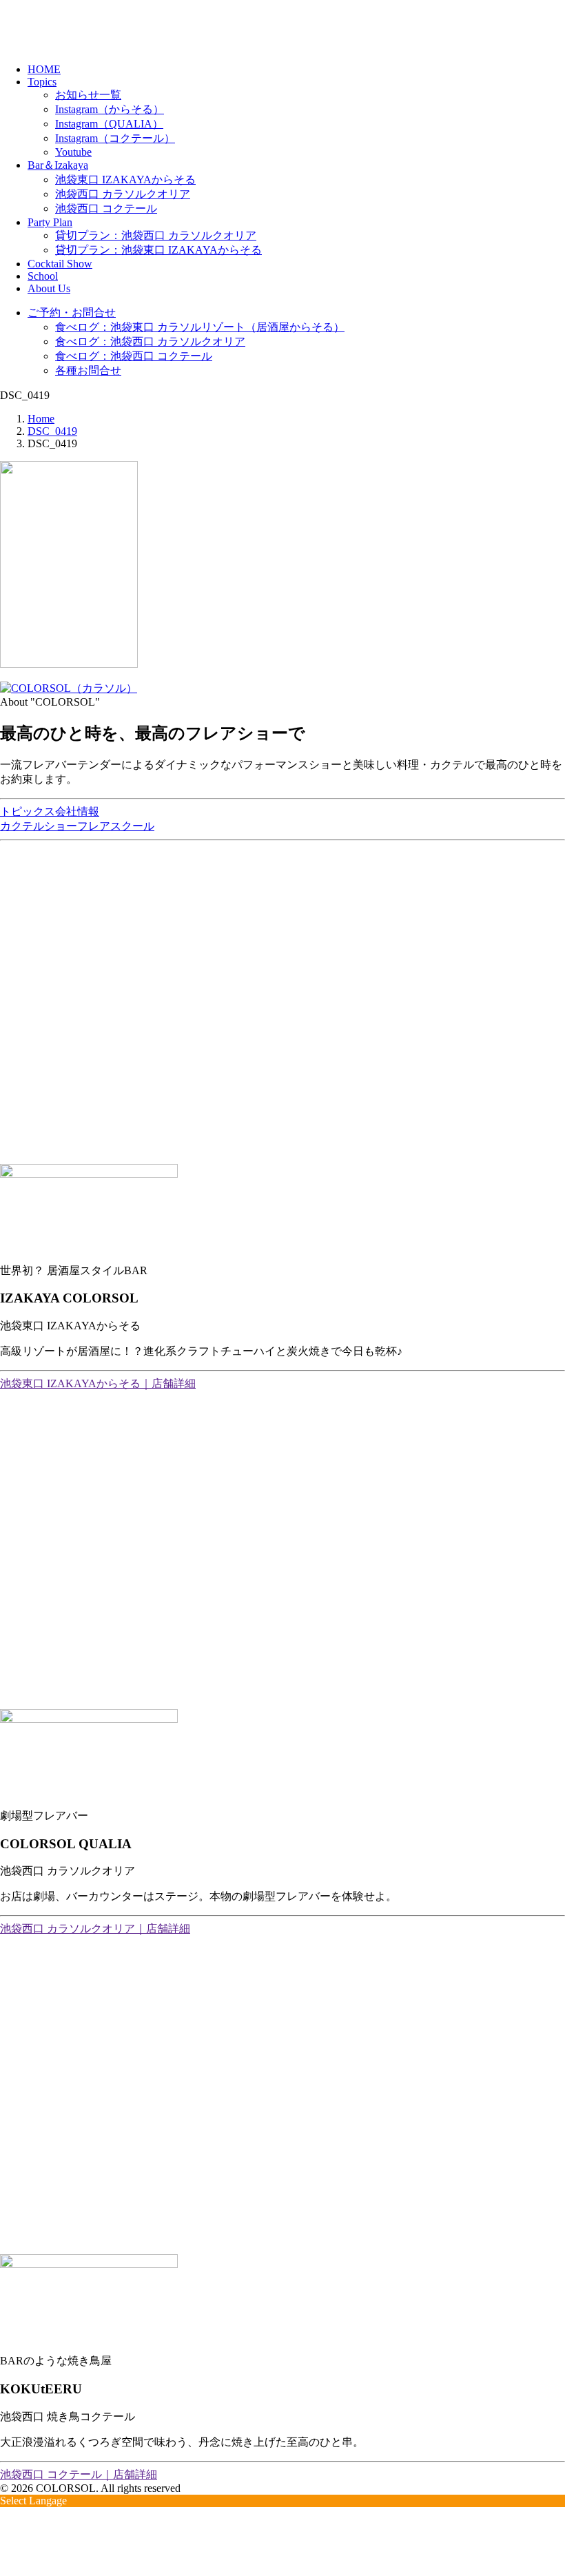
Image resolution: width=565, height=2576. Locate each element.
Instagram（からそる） (110, 109)
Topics (42, 82)
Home (41, 419)
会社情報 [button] (77, 811)
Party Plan (50, 222)
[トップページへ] (282, 689)
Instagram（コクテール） (115, 138)
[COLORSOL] (282, 26)
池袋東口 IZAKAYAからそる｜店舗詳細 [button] (98, 1383)
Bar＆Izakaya (58, 165)
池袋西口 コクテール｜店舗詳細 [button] (79, 2474)
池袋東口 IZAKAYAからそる (125, 180)
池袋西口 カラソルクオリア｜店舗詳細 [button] (95, 1929)
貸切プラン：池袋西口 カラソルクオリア (156, 235)
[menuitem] (296, 70)
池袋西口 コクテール (106, 208)
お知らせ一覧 (88, 95)
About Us (49, 288)
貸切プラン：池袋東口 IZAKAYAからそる (158, 250)
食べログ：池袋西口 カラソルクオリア (150, 341)
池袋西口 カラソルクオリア (123, 194)
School (43, 276)
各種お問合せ (88, 370)
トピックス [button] (28, 811)
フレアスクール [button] (116, 826)
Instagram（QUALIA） (109, 124)
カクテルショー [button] (39, 826)
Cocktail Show (60, 264)
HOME (44, 69)
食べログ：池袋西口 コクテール (134, 356)
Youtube (73, 152)
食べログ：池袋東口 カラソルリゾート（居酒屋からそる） (200, 327)
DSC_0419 (52, 431)
